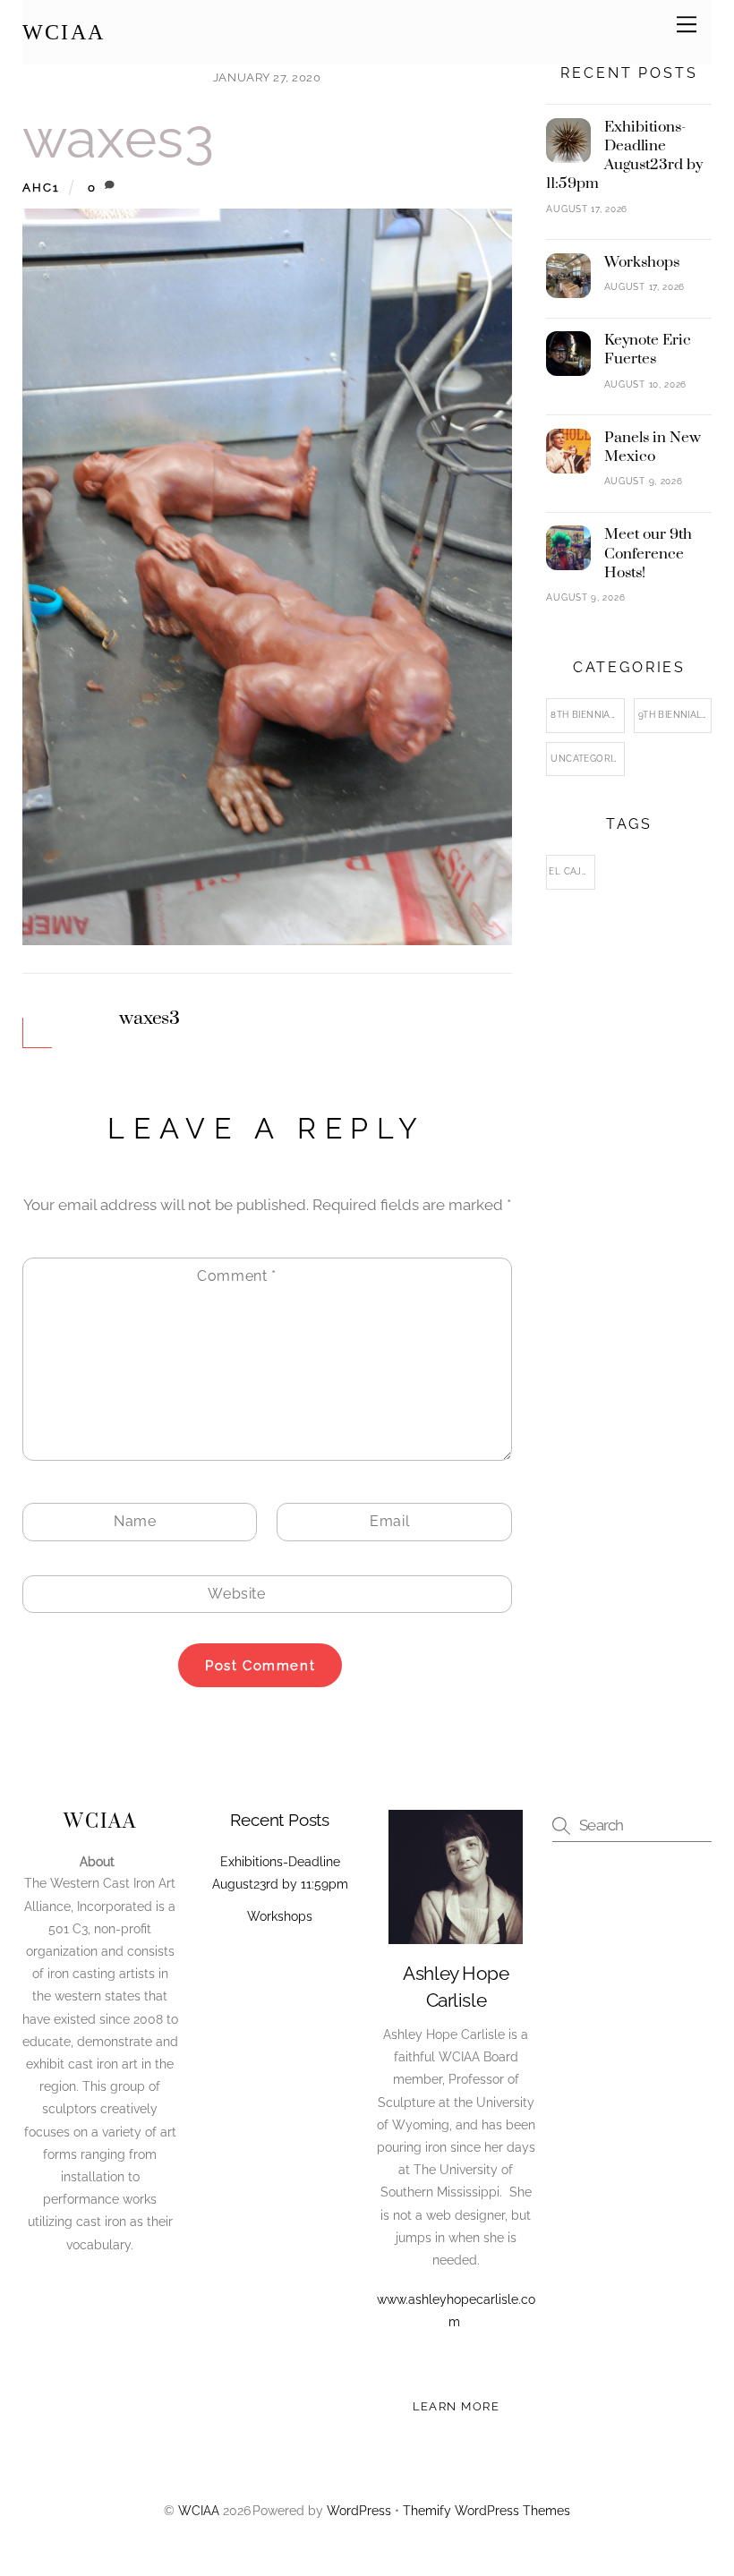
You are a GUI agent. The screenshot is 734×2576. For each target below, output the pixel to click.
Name (135, 1521)
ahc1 (42, 187)
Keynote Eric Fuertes (648, 350)
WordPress (359, 2511)
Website (236, 1594)
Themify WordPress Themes (486, 2511)
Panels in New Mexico (653, 448)
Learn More (457, 2406)
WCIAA (199, 2511)
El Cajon (572, 871)
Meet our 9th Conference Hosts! (648, 554)
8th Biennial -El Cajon (587, 715)
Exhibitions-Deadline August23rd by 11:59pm (624, 156)
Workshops (642, 263)
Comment (237, 1276)
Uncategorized (587, 759)
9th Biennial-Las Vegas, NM (675, 715)
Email (389, 1521)
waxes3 (119, 138)
